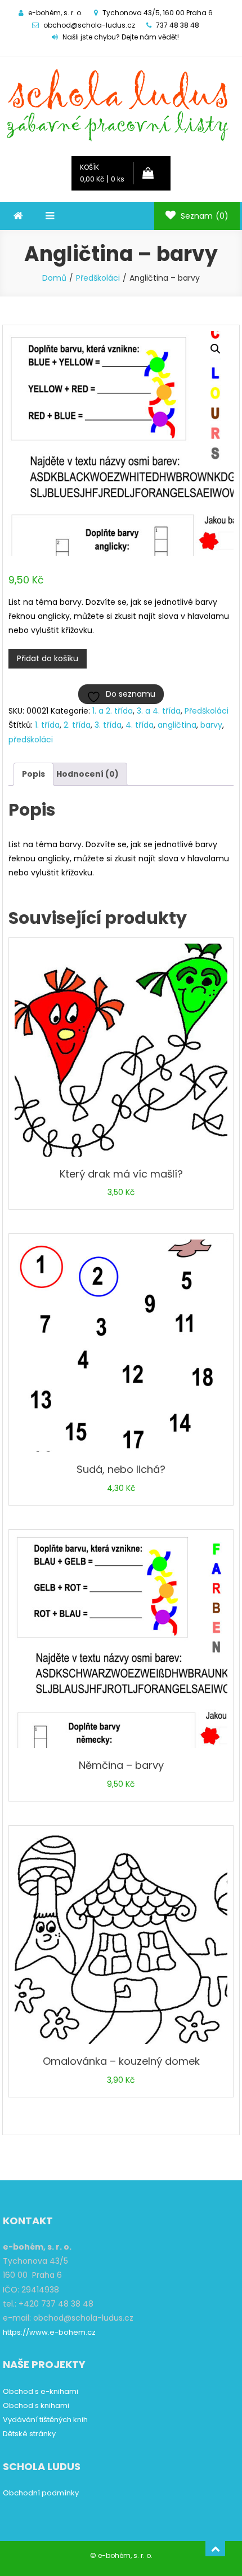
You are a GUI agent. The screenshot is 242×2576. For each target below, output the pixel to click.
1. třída (47, 725)
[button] (216, 349)
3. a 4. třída (159, 711)
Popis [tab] (33, 774)
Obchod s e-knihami (41, 2391)
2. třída (77, 725)
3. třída (108, 725)
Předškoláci (98, 278)
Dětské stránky (29, 2434)
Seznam (203, 216)
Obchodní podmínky (41, 2493)
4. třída (140, 725)
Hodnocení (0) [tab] (88, 774)
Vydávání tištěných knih (45, 2420)
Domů (54, 278)
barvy (211, 725)
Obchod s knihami (36, 2405)
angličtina (177, 725)
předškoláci (31, 740)
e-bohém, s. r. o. (125, 2555)
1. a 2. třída (113, 711)
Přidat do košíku (48, 658)
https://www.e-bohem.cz (49, 2332)
